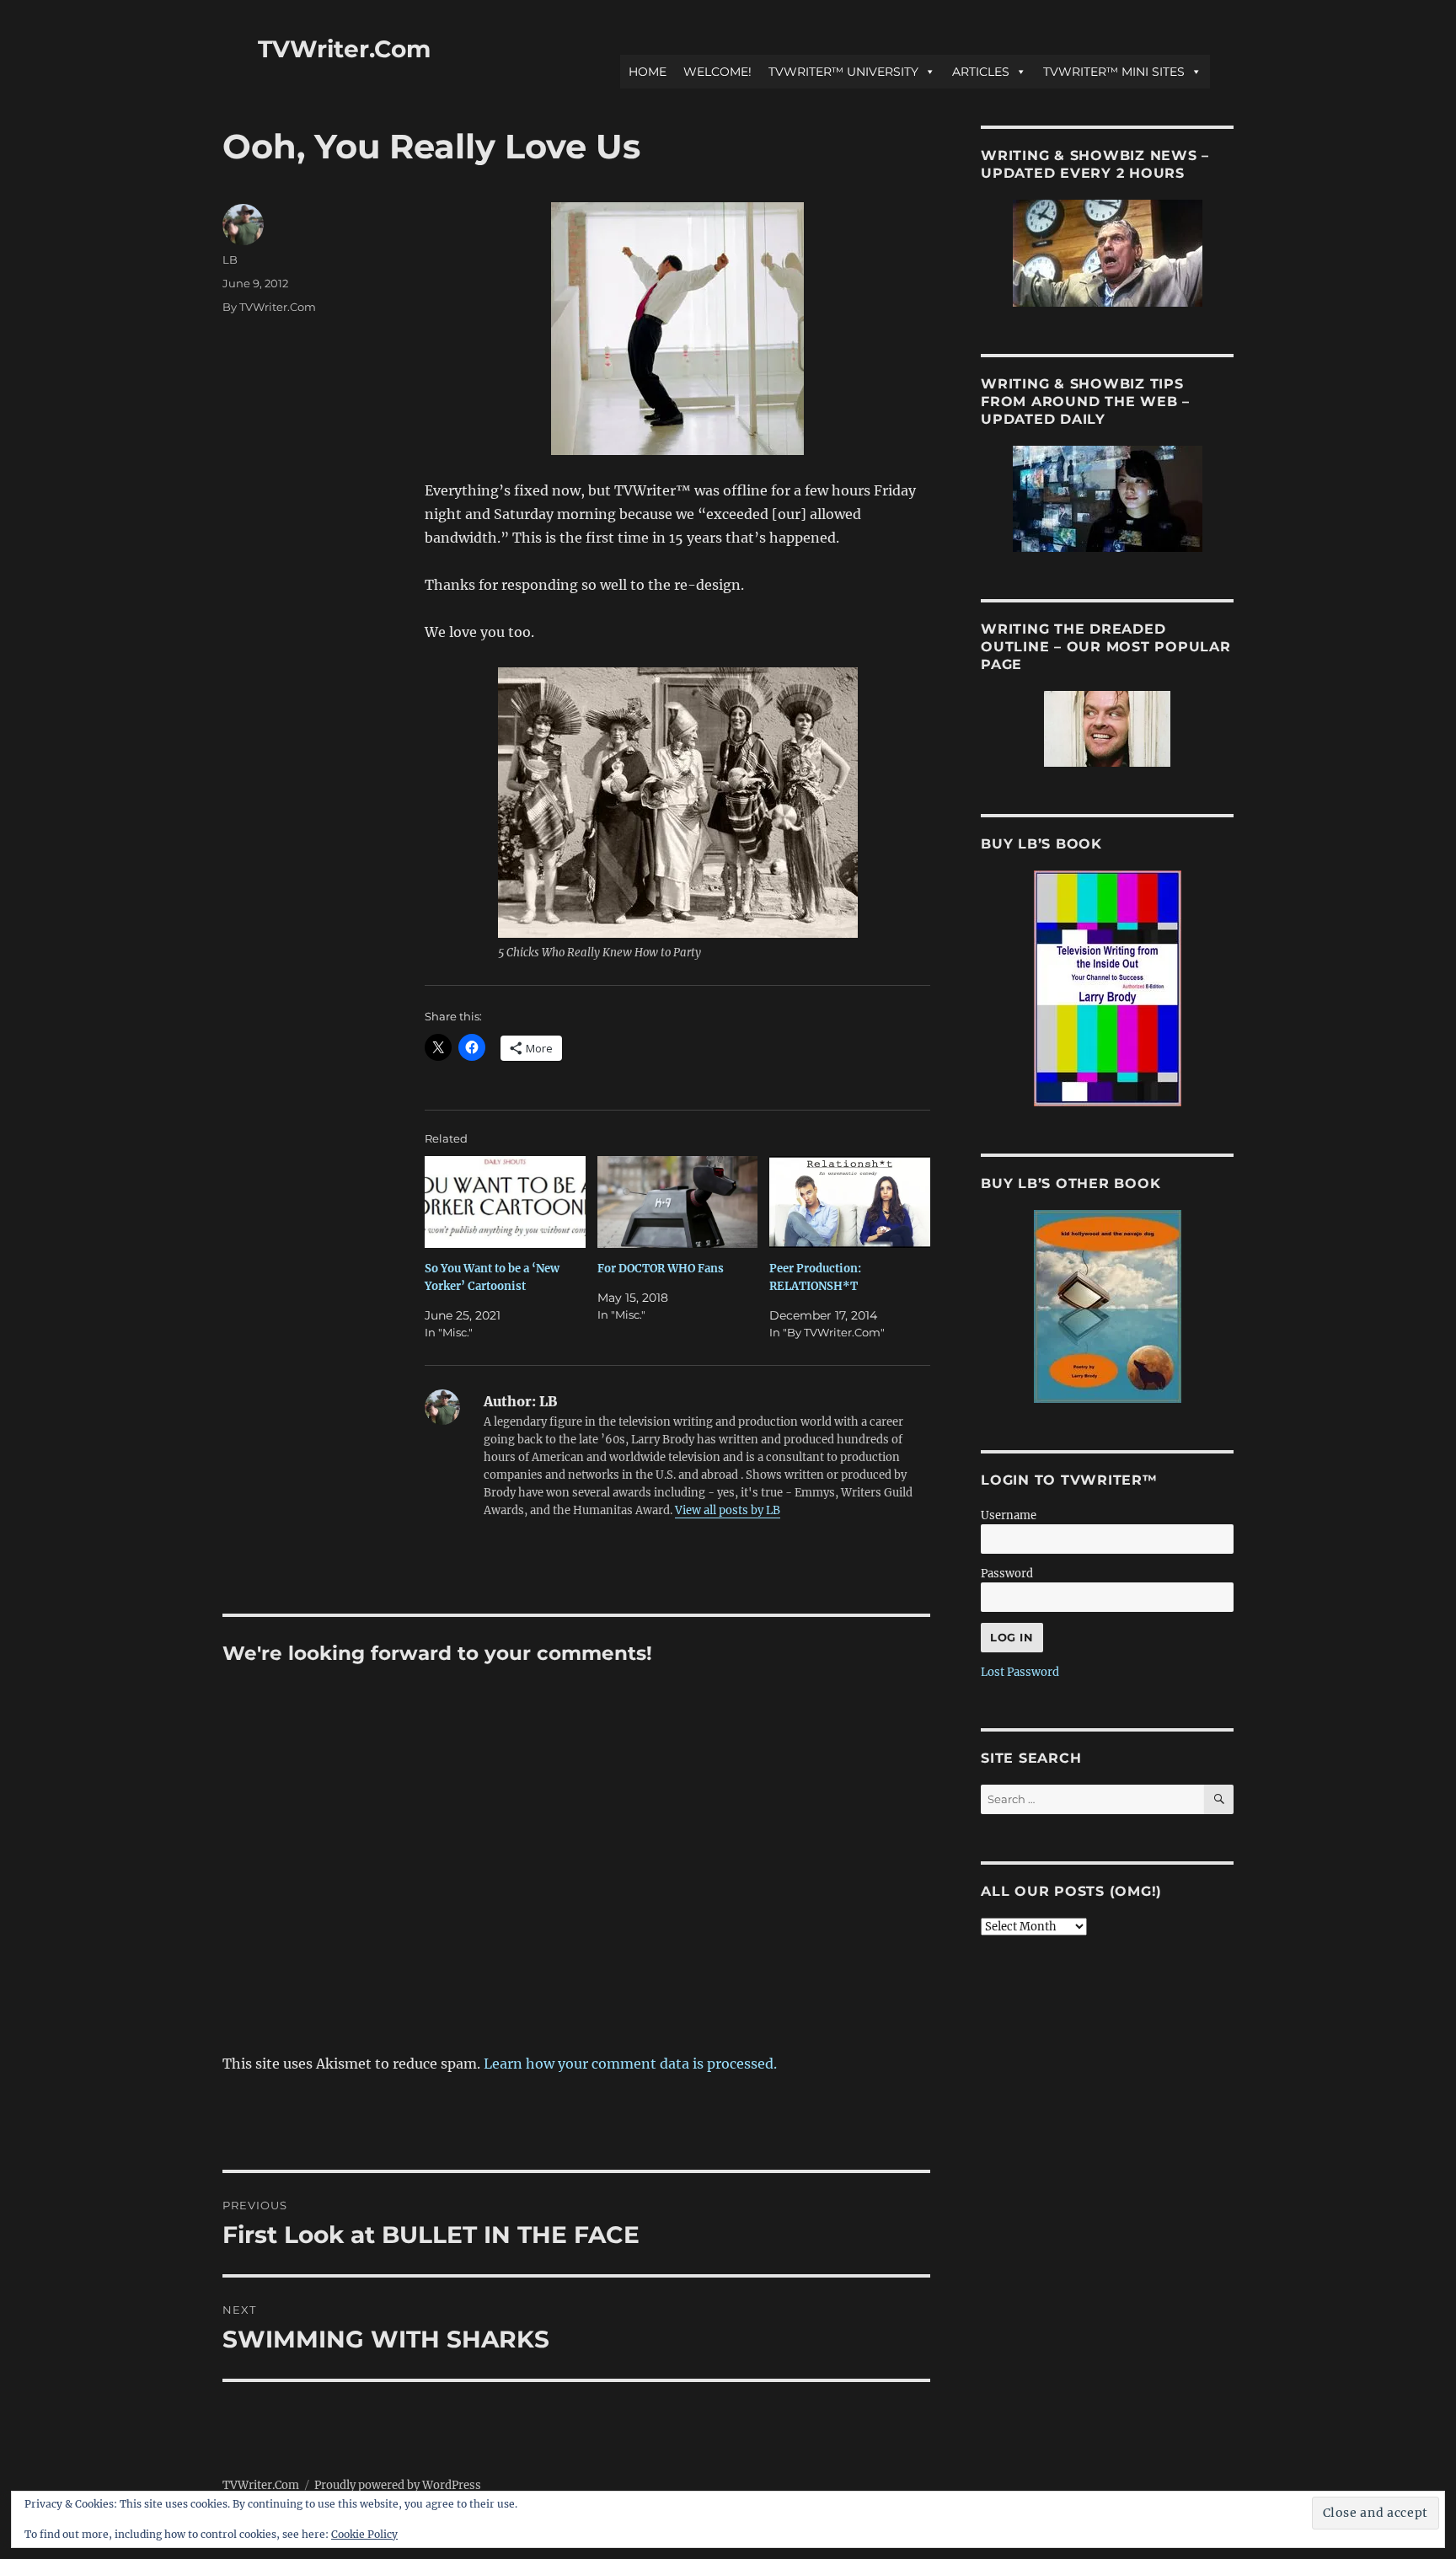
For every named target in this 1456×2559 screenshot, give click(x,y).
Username (1009, 1515)
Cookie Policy (364, 2534)
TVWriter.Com (344, 49)
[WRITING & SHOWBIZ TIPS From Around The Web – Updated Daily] (1107, 499)
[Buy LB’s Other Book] (1107, 1306)
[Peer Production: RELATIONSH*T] (850, 1202)
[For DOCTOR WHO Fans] (678, 1202)
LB (230, 260)
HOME (648, 72)
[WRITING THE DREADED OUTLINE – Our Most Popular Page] (1107, 729)
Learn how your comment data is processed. (630, 2064)
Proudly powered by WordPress (398, 2485)
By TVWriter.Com (269, 307)
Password (1007, 1574)
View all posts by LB (728, 1510)
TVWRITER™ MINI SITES (1114, 72)
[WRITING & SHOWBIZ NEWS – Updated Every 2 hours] (1107, 253)
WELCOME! (717, 72)
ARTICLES (981, 72)
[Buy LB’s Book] (1107, 988)
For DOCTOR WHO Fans (661, 1269)
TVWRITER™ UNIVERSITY (843, 72)
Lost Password (1020, 1672)
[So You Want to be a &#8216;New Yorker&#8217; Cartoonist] (505, 1202)
